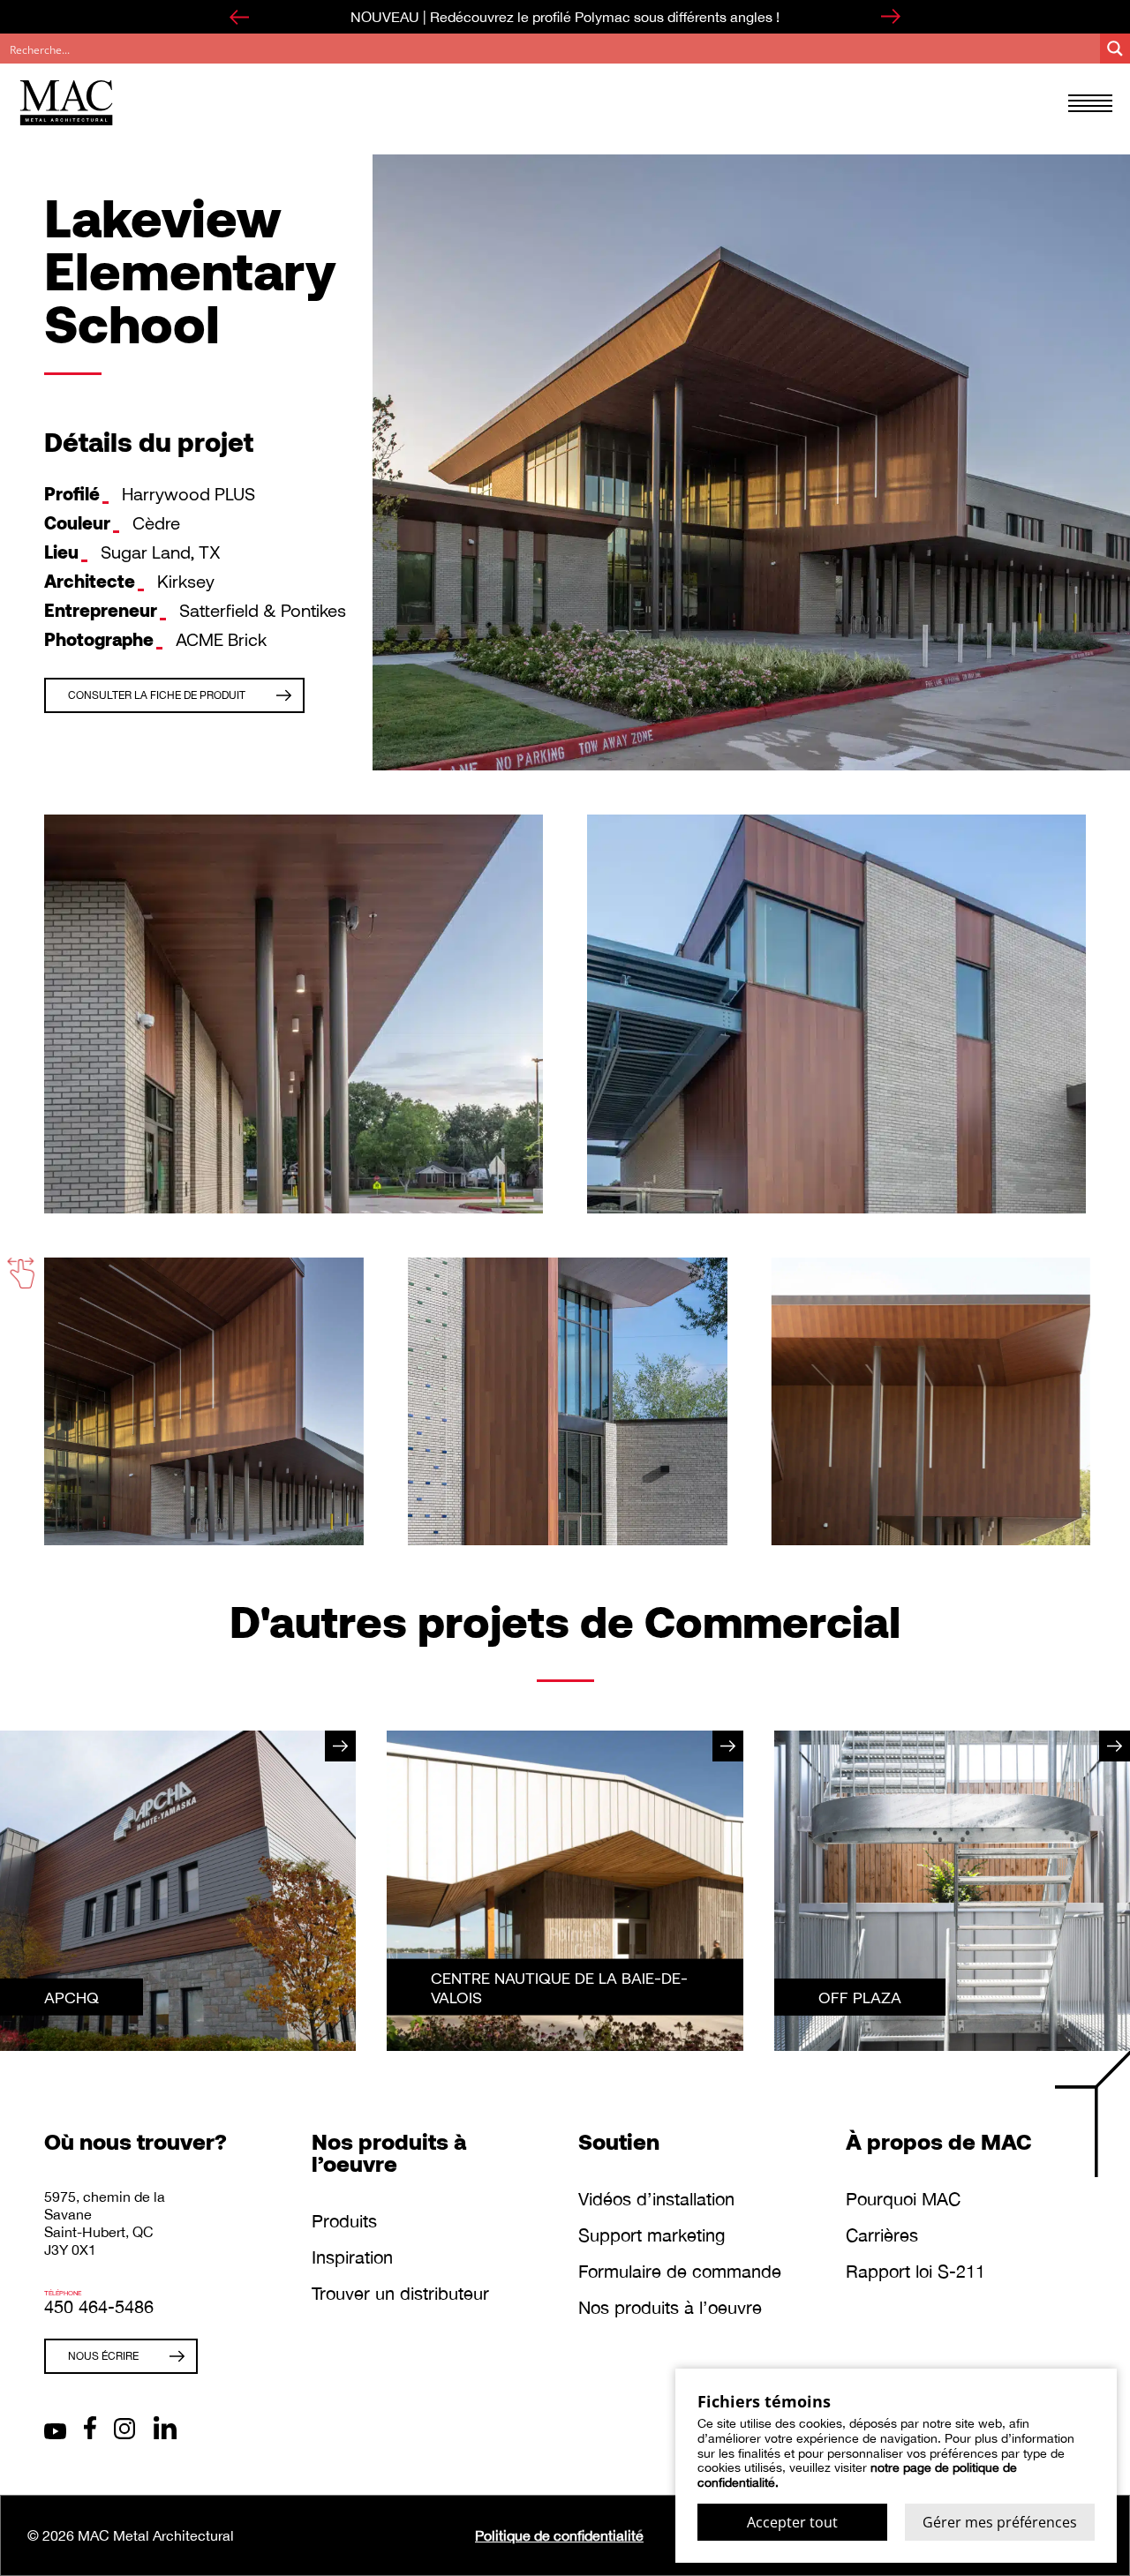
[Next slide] (891, 17)
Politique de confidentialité (559, 2535)
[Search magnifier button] (1115, 49)
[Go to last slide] (239, 17)
